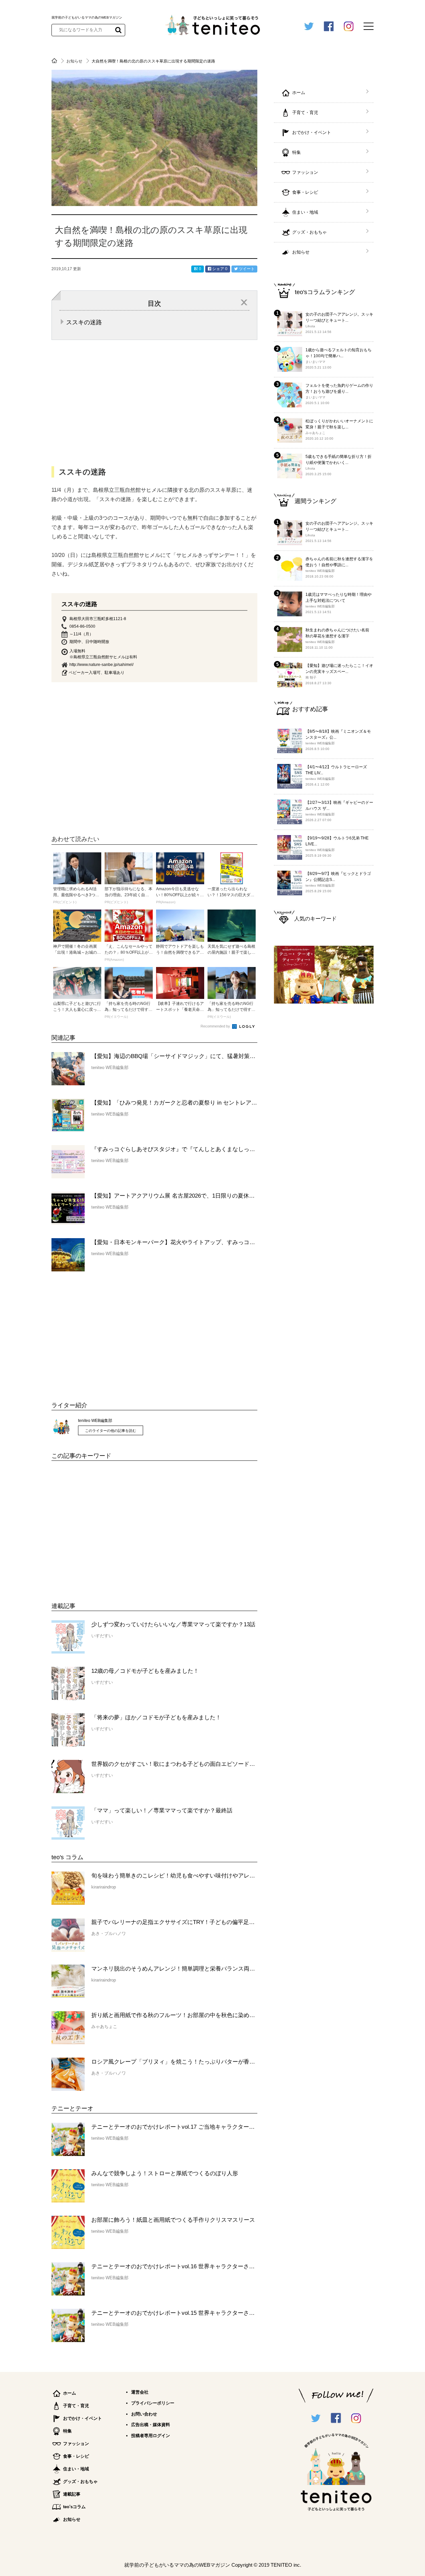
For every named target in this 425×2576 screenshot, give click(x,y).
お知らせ (75, 61)
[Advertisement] (101, 1527)
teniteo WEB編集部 (95, 1421)
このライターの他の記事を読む (111, 1431)
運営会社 (140, 2392)
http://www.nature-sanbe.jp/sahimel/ (101, 665)
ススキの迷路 (84, 322)
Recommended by (216, 1026)
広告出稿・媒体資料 (151, 2425)
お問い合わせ (144, 2414)
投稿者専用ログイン (151, 2436)
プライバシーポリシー (153, 2403)
